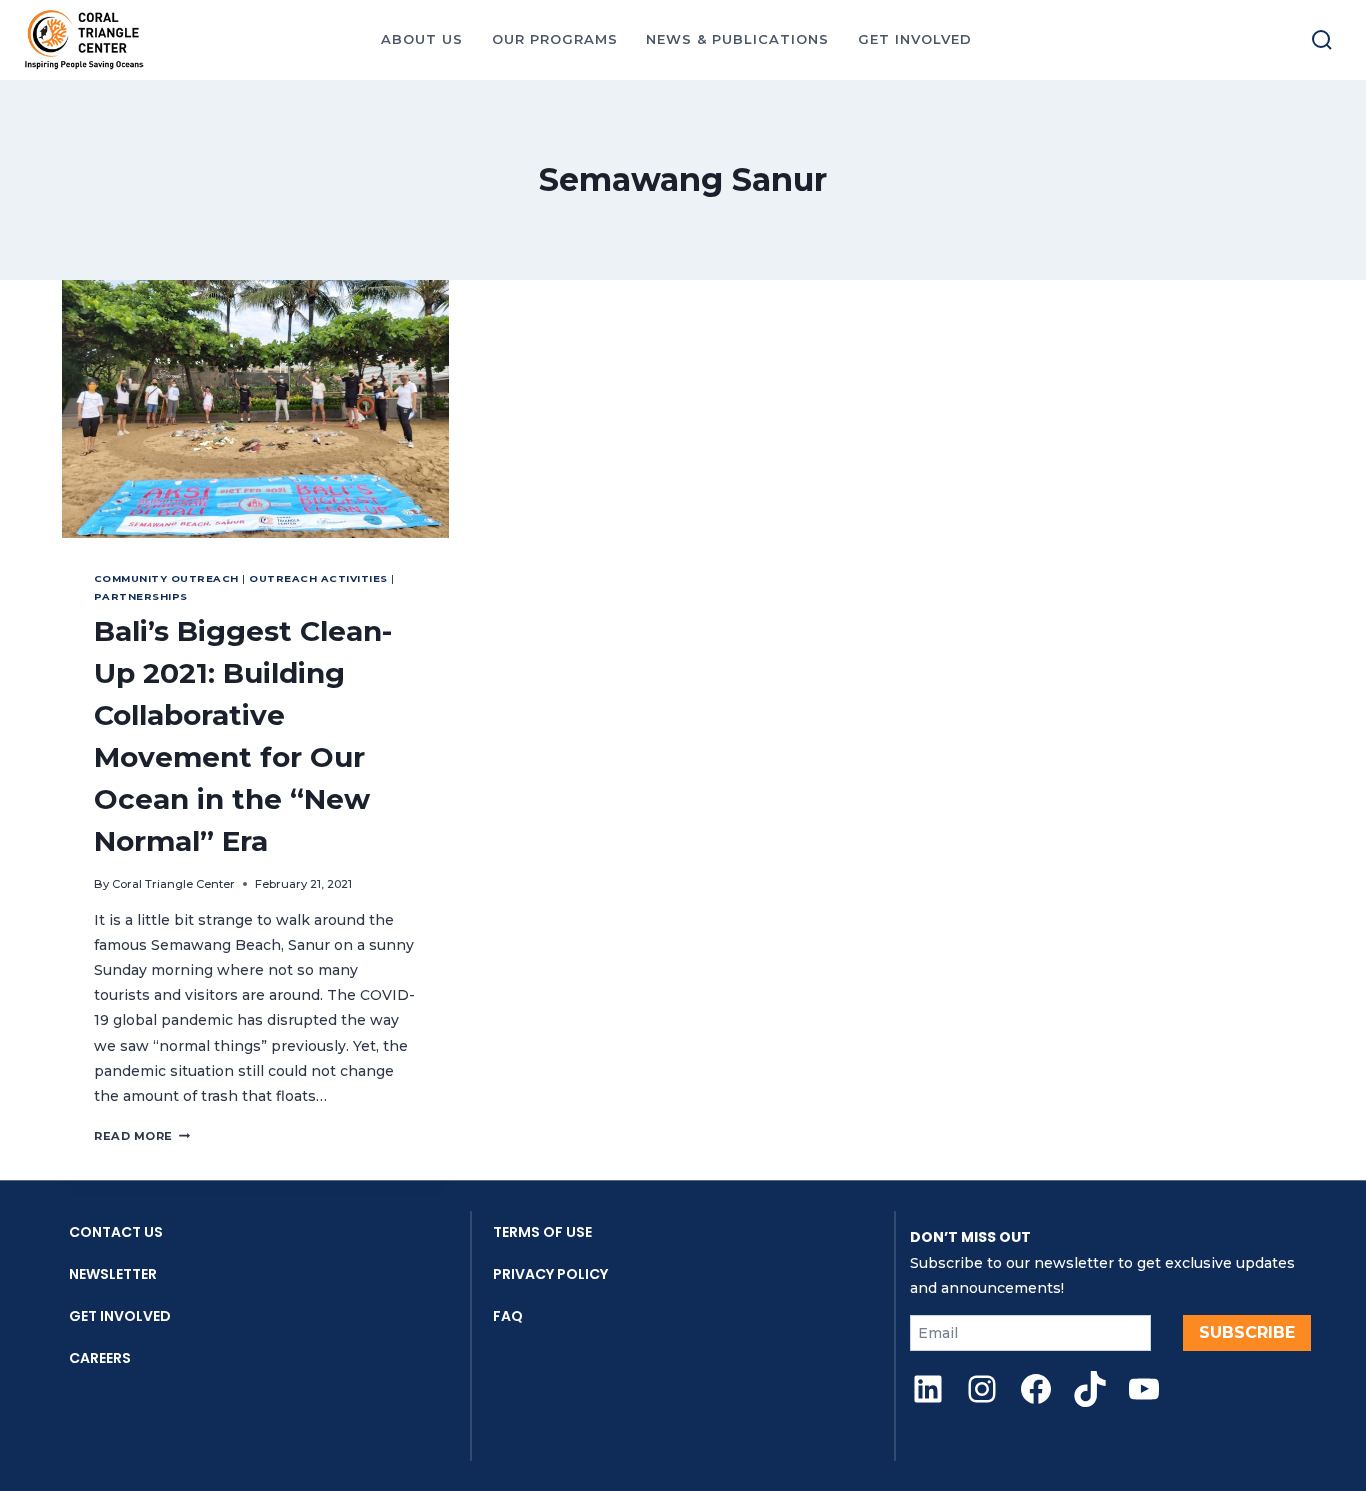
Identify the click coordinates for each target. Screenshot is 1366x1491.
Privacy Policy (550, 1274)
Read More (142, 1136)
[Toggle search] (1322, 40)
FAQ (508, 1316)
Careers (100, 1358)
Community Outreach (166, 578)
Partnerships (141, 596)
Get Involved (120, 1316)
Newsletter (113, 1274)
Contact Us (116, 1232)
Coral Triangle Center (173, 884)
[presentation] (255, 409)
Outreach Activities (318, 578)
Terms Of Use (542, 1232)
